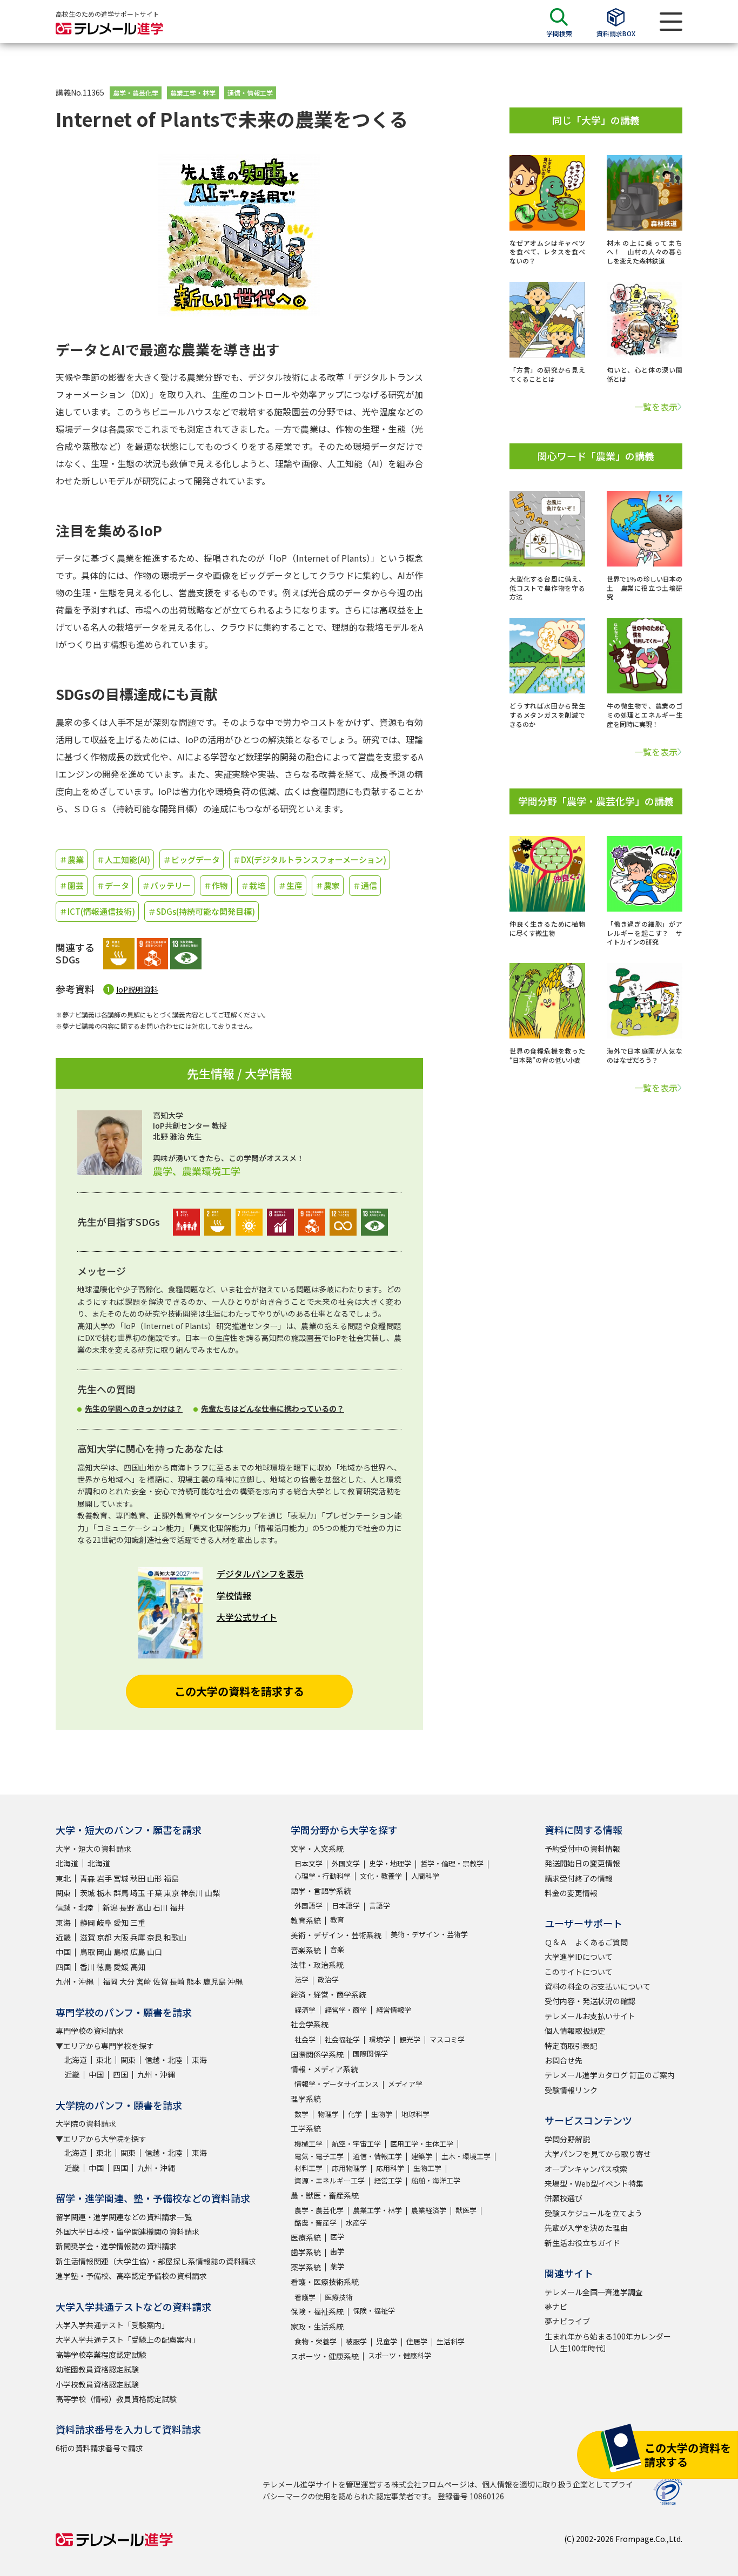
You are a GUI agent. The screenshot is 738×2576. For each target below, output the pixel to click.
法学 (301, 1980)
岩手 (104, 1878)
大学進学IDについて (579, 1957)
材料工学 (308, 2168)
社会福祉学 (342, 2039)
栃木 (104, 1893)
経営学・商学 (346, 2010)
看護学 (305, 2297)
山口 (155, 1952)
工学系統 (306, 2128)
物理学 (328, 2114)
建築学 (422, 2156)
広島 (138, 1952)
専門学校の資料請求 (90, 2031)
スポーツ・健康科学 (400, 2355)
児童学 (387, 2341)
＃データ (113, 885)
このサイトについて (579, 1972)
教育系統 (306, 1920)
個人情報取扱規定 (575, 2031)
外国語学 (308, 1906)
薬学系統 (306, 2267)
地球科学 (415, 2114)
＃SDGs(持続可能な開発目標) (202, 911)
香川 (88, 1967)
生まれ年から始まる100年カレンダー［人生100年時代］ (608, 2342)
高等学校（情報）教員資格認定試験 (116, 2399)
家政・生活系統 (317, 2327)
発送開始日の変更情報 (582, 1863)
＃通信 (365, 885)
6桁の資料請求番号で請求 (99, 2448)
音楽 (337, 1949)
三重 (138, 1923)
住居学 (417, 2341)
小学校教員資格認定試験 (97, 2384)
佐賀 (160, 1981)
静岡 (88, 1923)
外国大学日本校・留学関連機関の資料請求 (128, 2231)
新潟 (110, 1907)
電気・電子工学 (319, 2156)
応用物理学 (349, 2168)
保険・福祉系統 (317, 2311)
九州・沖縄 (75, 1981)
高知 (138, 1967)
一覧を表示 (656, 407)
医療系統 (306, 2237)
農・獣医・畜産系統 (325, 2195)
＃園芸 (72, 885)
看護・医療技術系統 (325, 2282)
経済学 (305, 2010)
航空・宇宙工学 (356, 2144)
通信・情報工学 (250, 93)
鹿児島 (214, 1981)
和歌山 (175, 1937)
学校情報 (234, 1595)
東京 (171, 1893)
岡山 (104, 1952)
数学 (301, 2114)
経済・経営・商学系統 (328, 1994)
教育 (337, 1920)
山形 (155, 1878)
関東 (63, 1893)
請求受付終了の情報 (579, 1878)
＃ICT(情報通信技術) (97, 911)
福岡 (110, 1981)
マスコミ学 (447, 2039)
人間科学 (425, 1876)
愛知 (121, 1923)
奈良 (155, 1937)
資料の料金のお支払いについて (598, 1986)
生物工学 (427, 2168)
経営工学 (388, 2180)
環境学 (380, 2039)
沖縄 (235, 1981)
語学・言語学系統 (321, 1891)
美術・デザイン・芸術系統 (336, 1935)
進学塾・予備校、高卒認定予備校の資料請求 (131, 2276)
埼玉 (138, 1893)
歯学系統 (306, 2252)
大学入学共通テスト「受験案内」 (112, 2325)
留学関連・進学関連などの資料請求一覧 (124, 2217)
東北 (63, 1878)
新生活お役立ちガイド (582, 2243)
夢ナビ (556, 2307)
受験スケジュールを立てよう (593, 2213)
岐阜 (104, 1923)
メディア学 (405, 2084)
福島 (171, 1878)
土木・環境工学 (466, 2156)
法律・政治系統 (317, 1965)
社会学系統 (310, 2024)
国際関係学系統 (317, 2054)
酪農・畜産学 (316, 2223)
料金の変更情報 (571, 1893)
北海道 (67, 1863)
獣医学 (466, 2210)
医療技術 (339, 2297)
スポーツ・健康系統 (325, 2356)
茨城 (88, 1893)
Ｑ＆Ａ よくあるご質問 (586, 1942)
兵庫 (138, 1937)
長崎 (177, 1981)
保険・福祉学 (374, 2311)
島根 (121, 1952)
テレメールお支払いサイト (590, 2016)
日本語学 (346, 1906)
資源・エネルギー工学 (330, 2180)
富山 (144, 1907)
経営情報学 (394, 2010)
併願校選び (563, 2198)
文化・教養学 (381, 1876)
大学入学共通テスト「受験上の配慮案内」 (128, 2339)
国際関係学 (370, 2054)
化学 (355, 2114)
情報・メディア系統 (324, 2069)
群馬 (121, 1893)
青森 (88, 1878)
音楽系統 (306, 1950)
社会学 (305, 2039)
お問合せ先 (563, 2060)
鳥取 (88, 1952)
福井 (177, 1907)
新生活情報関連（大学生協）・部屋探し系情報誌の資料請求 (156, 2261)
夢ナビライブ (567, 2321)
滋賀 (88, 1937)
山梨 (212, 1893)
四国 (63, 1967)
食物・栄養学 (316, 2341)
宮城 (121, 1878)
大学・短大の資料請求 (93, 1849)
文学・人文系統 (317, 1849)
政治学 (328, 1980)
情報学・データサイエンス (337, 2084)
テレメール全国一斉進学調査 (594, 2292)
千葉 (155, 1893)
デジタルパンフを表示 (260, 1574)
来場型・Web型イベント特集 (594, 2183)
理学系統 (306, 2099)
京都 (104, 1937)
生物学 (382, 2114)
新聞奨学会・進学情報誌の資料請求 (116, 2246)
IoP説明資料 (137, 989)
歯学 (337, 2251)
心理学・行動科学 (323, 1876)
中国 (63, 1952)
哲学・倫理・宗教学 (452, 1863)
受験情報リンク (571, 2090)
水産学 (356, 2223)
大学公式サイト (247, 1617)
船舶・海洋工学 (436, 2180)
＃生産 (290, 885)
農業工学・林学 (193, 93)
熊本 (194, 1981)
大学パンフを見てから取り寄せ (598, 2154)
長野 (127, 1907)
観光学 (410, 2039)
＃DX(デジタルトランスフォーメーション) (310, 859)
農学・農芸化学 (136, 93)
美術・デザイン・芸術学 (429, 1934)
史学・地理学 (390, 1863)
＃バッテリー (166, 885)
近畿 (63, 1937)
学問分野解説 (567, 2139)
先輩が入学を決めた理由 (586, 2228)
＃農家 (328, 885)
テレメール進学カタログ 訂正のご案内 (610, 2075)
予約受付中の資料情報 (582, 1849)
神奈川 (192, 1893)
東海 (63, 1923)
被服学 (356, 2341)
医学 (337, 2237)
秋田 (138, 1878)
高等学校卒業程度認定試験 (101, 2355)
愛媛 (121, 1967)
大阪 (121, 1937)
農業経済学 (429, 2210)
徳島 (104, 1967)
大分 (127, 1981)
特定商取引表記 (571, 2046)
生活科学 (451, 2341)
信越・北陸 (75, 1907)
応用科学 (390, 2168)
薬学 (337, 2266)
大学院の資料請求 (86, 2123)
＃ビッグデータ (192, 859)
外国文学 (346, 1863)
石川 (160, 1907)
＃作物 (216, 885)
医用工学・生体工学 (422, 2144)
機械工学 (308, 2144)
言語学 (380, 1906)
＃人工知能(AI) (123, 859)
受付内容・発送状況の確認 (590, 2001)
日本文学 (308, 1863)
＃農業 (72, 859)
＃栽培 (253, 885)
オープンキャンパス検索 (586, 2169)
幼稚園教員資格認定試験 (97, 2369)
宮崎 (144, 1981)
